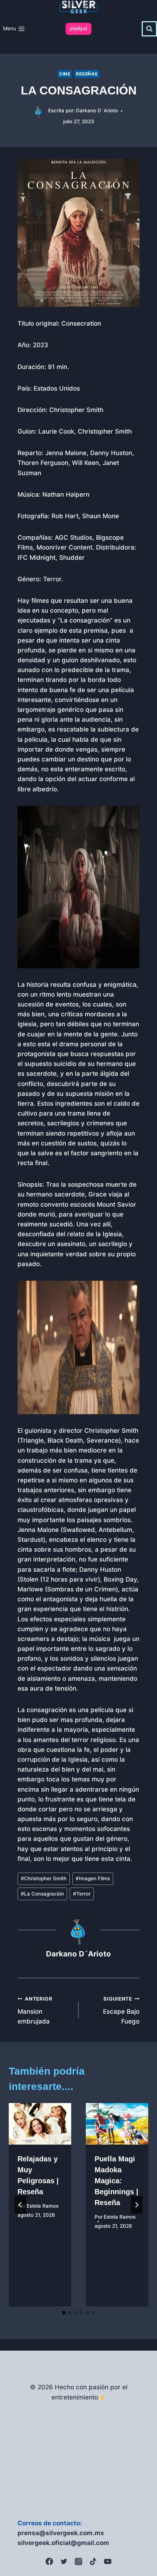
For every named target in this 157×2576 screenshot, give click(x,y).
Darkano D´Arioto (97, 110)
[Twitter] (64, 2561)
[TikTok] (93, 2561)
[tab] (64, 2313)
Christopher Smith (44, 1878)
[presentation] (40, 2124)
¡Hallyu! (78, 28)
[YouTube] (108, 2561)
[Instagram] (78, 2561)
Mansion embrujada (35, 2010)
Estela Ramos (43, 2206)
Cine (65, 74)
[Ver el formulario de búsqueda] (149, 29)
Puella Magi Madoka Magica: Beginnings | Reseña (116, 2181)
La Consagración (42, 1894)
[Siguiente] (137, 2205)
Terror (82, 1894)
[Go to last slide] (20, 2205)
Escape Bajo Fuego (121, 2010)
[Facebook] (49, 2561)
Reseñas (87, 74)
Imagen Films (93, 1878)
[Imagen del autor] (39, 111)
